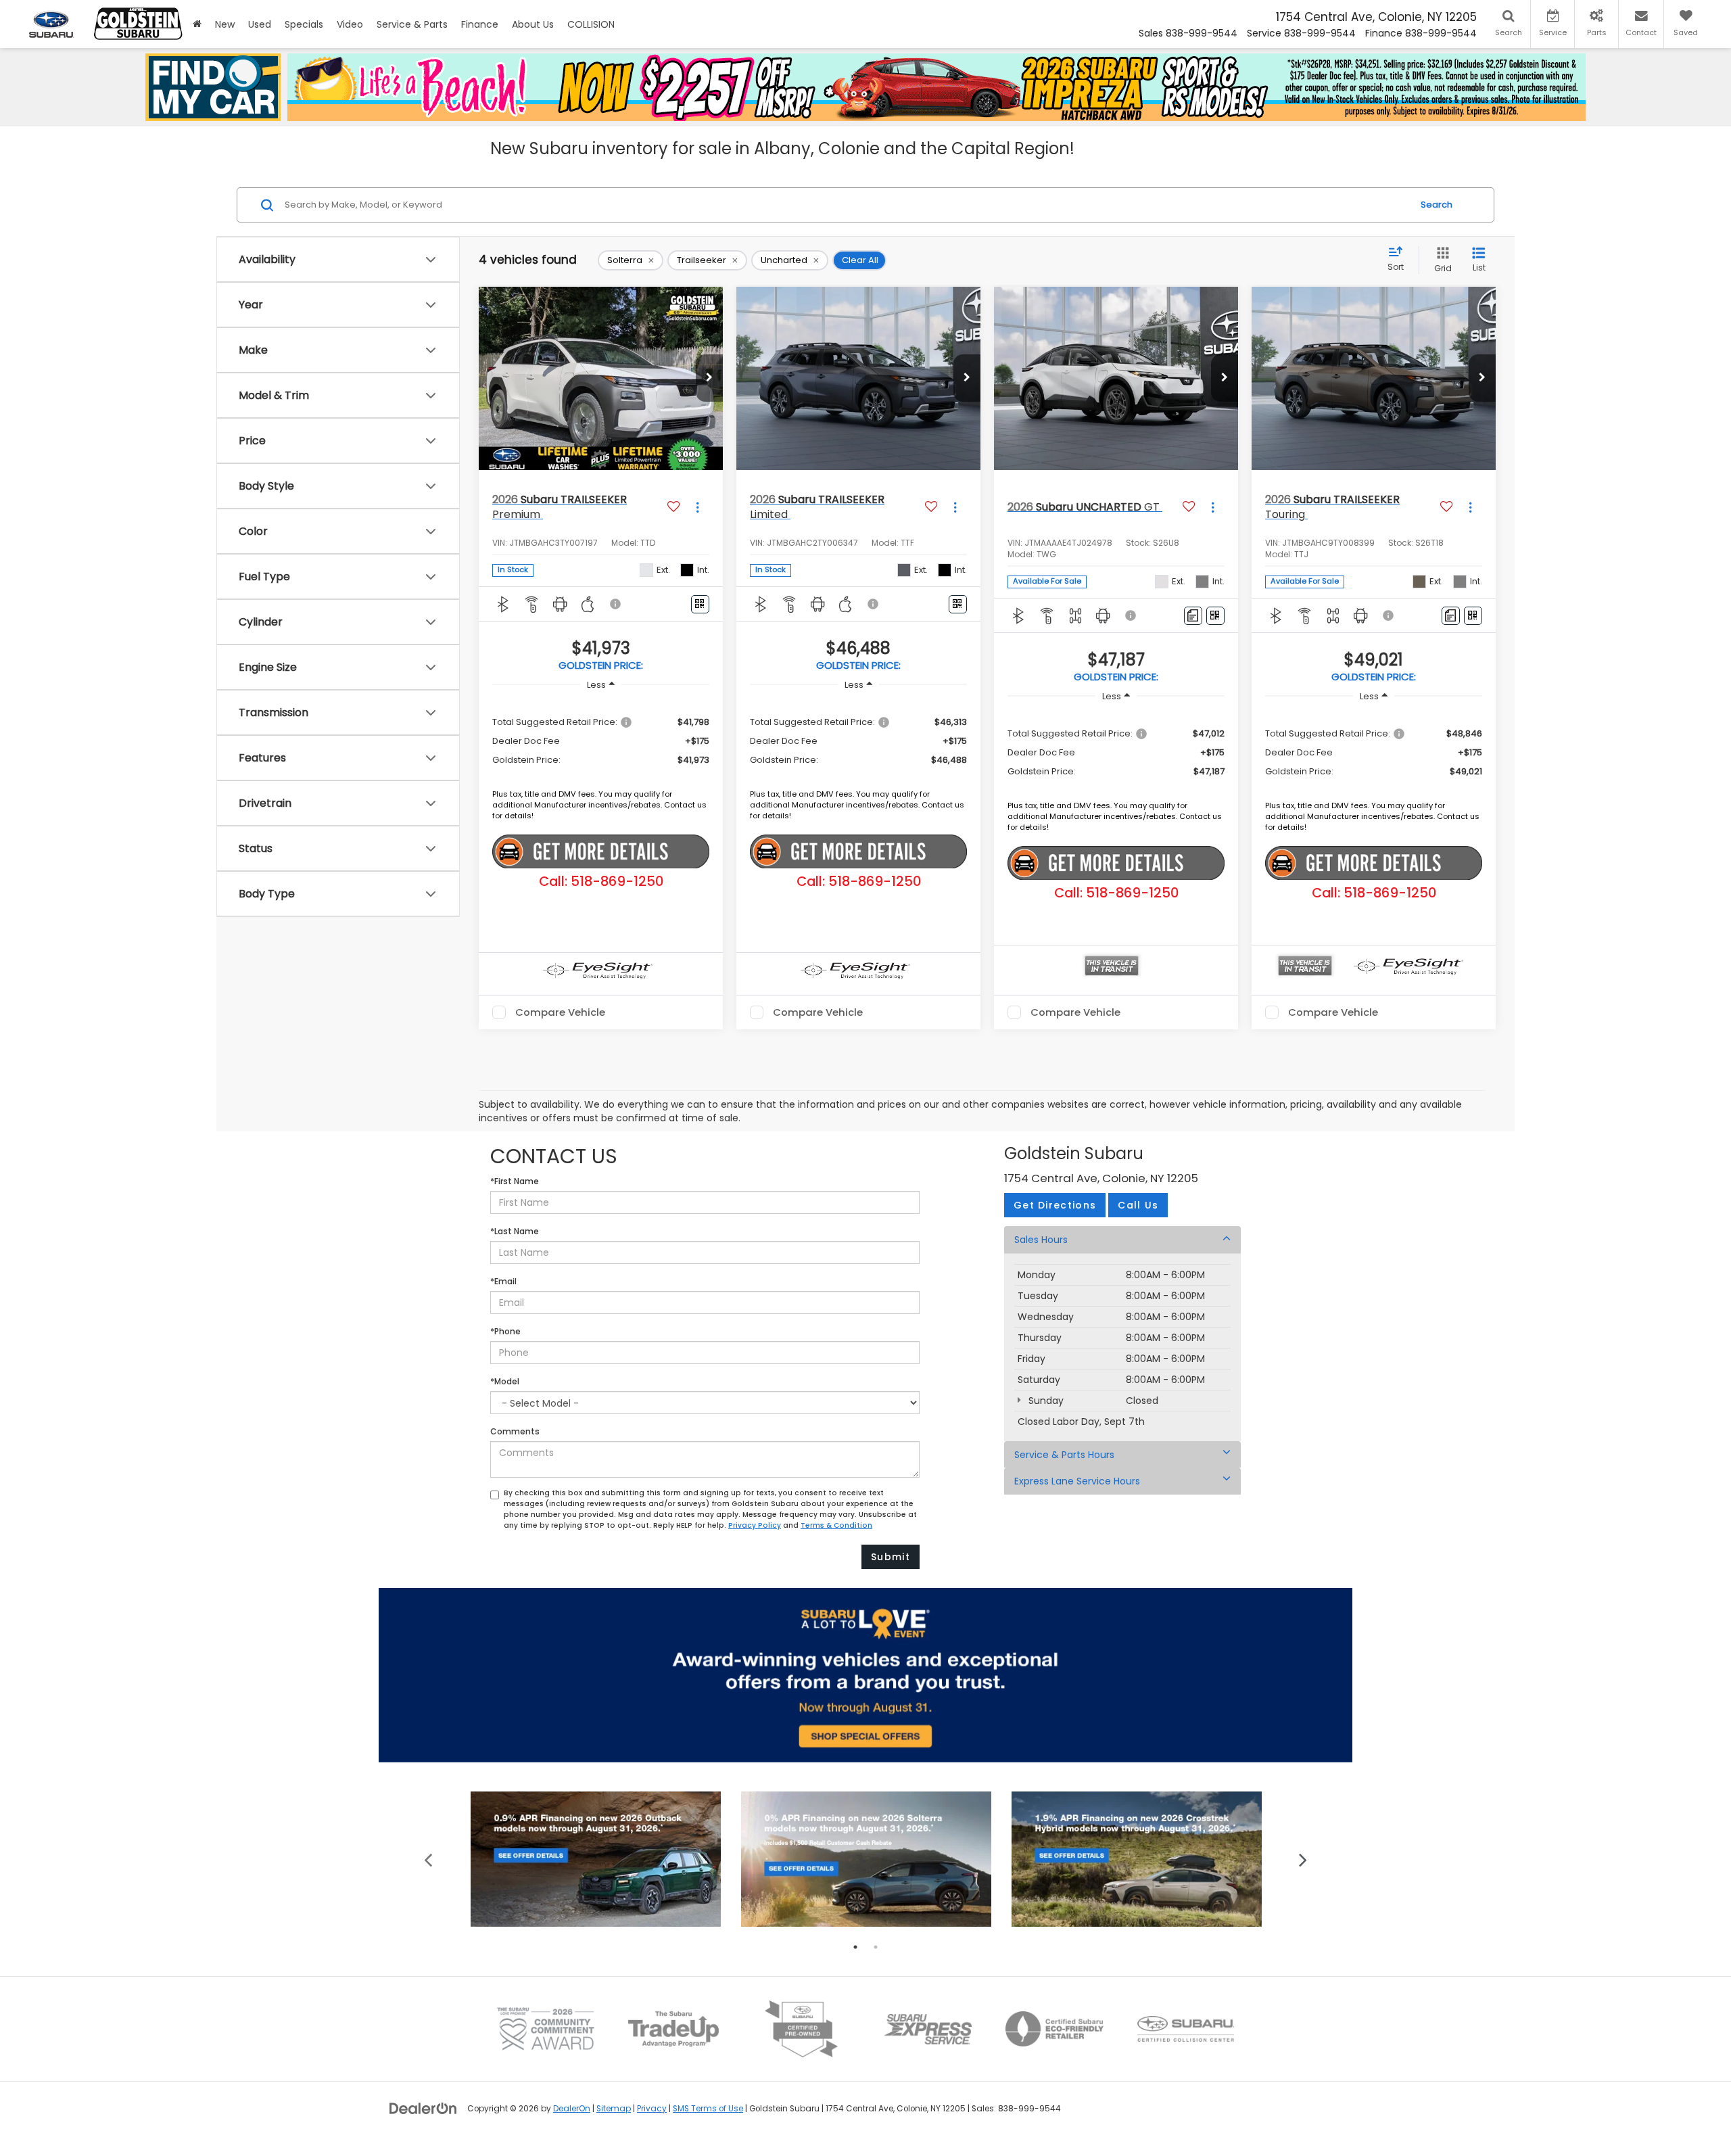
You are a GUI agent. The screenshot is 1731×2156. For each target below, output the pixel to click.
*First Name (515, 1181)
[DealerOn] (423, 2108)
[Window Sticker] (700, 604)
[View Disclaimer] (616, 604)
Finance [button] (480, 24)
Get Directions (1055, 1205)
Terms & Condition (836, 1525)
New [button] (225, 24)
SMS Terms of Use (708, 2109)
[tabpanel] (596, 1859)
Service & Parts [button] (412, 24)
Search (1437, 205)
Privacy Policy (755, 1525)
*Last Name (515, 1231)
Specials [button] (304, 24)
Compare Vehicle (560, 1012)
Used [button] (260, 24)
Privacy (652, 2109)
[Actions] (697, 508)
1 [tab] (855, 1947)
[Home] (197, 24)
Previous (428, 1859)
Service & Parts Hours (1064, 1455)
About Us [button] (533, 24)
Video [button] (350, 24)
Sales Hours (1041, 1240)
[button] (709, 378)
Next (1303, 1859)
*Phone (505, 1331)
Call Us (1138, 1205)
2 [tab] (876, 1947)
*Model (505, 1381)
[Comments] (1193, 616)
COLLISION (591, 24)
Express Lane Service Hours (1077, 1481)
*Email (503, 1281)
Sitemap (614, 2109)
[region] (601, 740)
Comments (515, 1431)
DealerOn (572, 2109)
